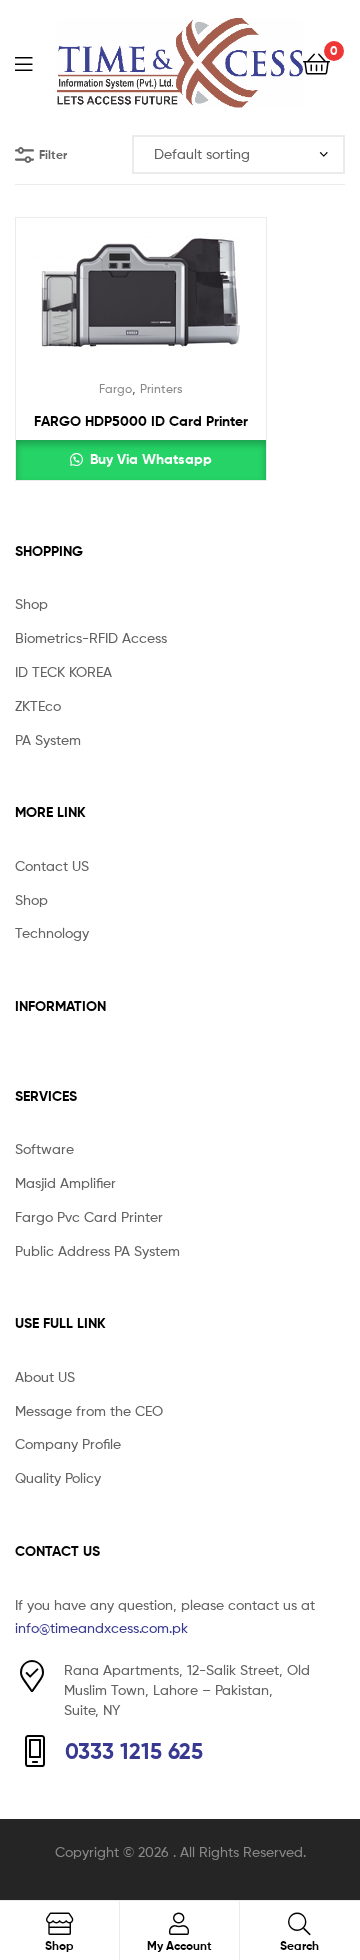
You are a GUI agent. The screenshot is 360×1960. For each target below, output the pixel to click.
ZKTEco (38, 705)
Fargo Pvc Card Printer (89, 1216)
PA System (48, 739)
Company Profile (68, 1443)
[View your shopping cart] (316, 62)
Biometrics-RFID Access (91, 637)
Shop (31, 603)
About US (45, 1376)
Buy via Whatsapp (149, 459)
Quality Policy (58, 1477)
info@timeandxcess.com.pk (101, 1627)
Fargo (115, 388)
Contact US (52, 865)
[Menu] (36, 62)
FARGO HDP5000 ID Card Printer (141, 421)
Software (44, 1148)
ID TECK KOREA (63, 671)
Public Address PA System (97, 1250)
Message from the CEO (89, 1410)
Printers (161, 388)
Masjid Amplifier (65, 1182)
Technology (52, 932)
